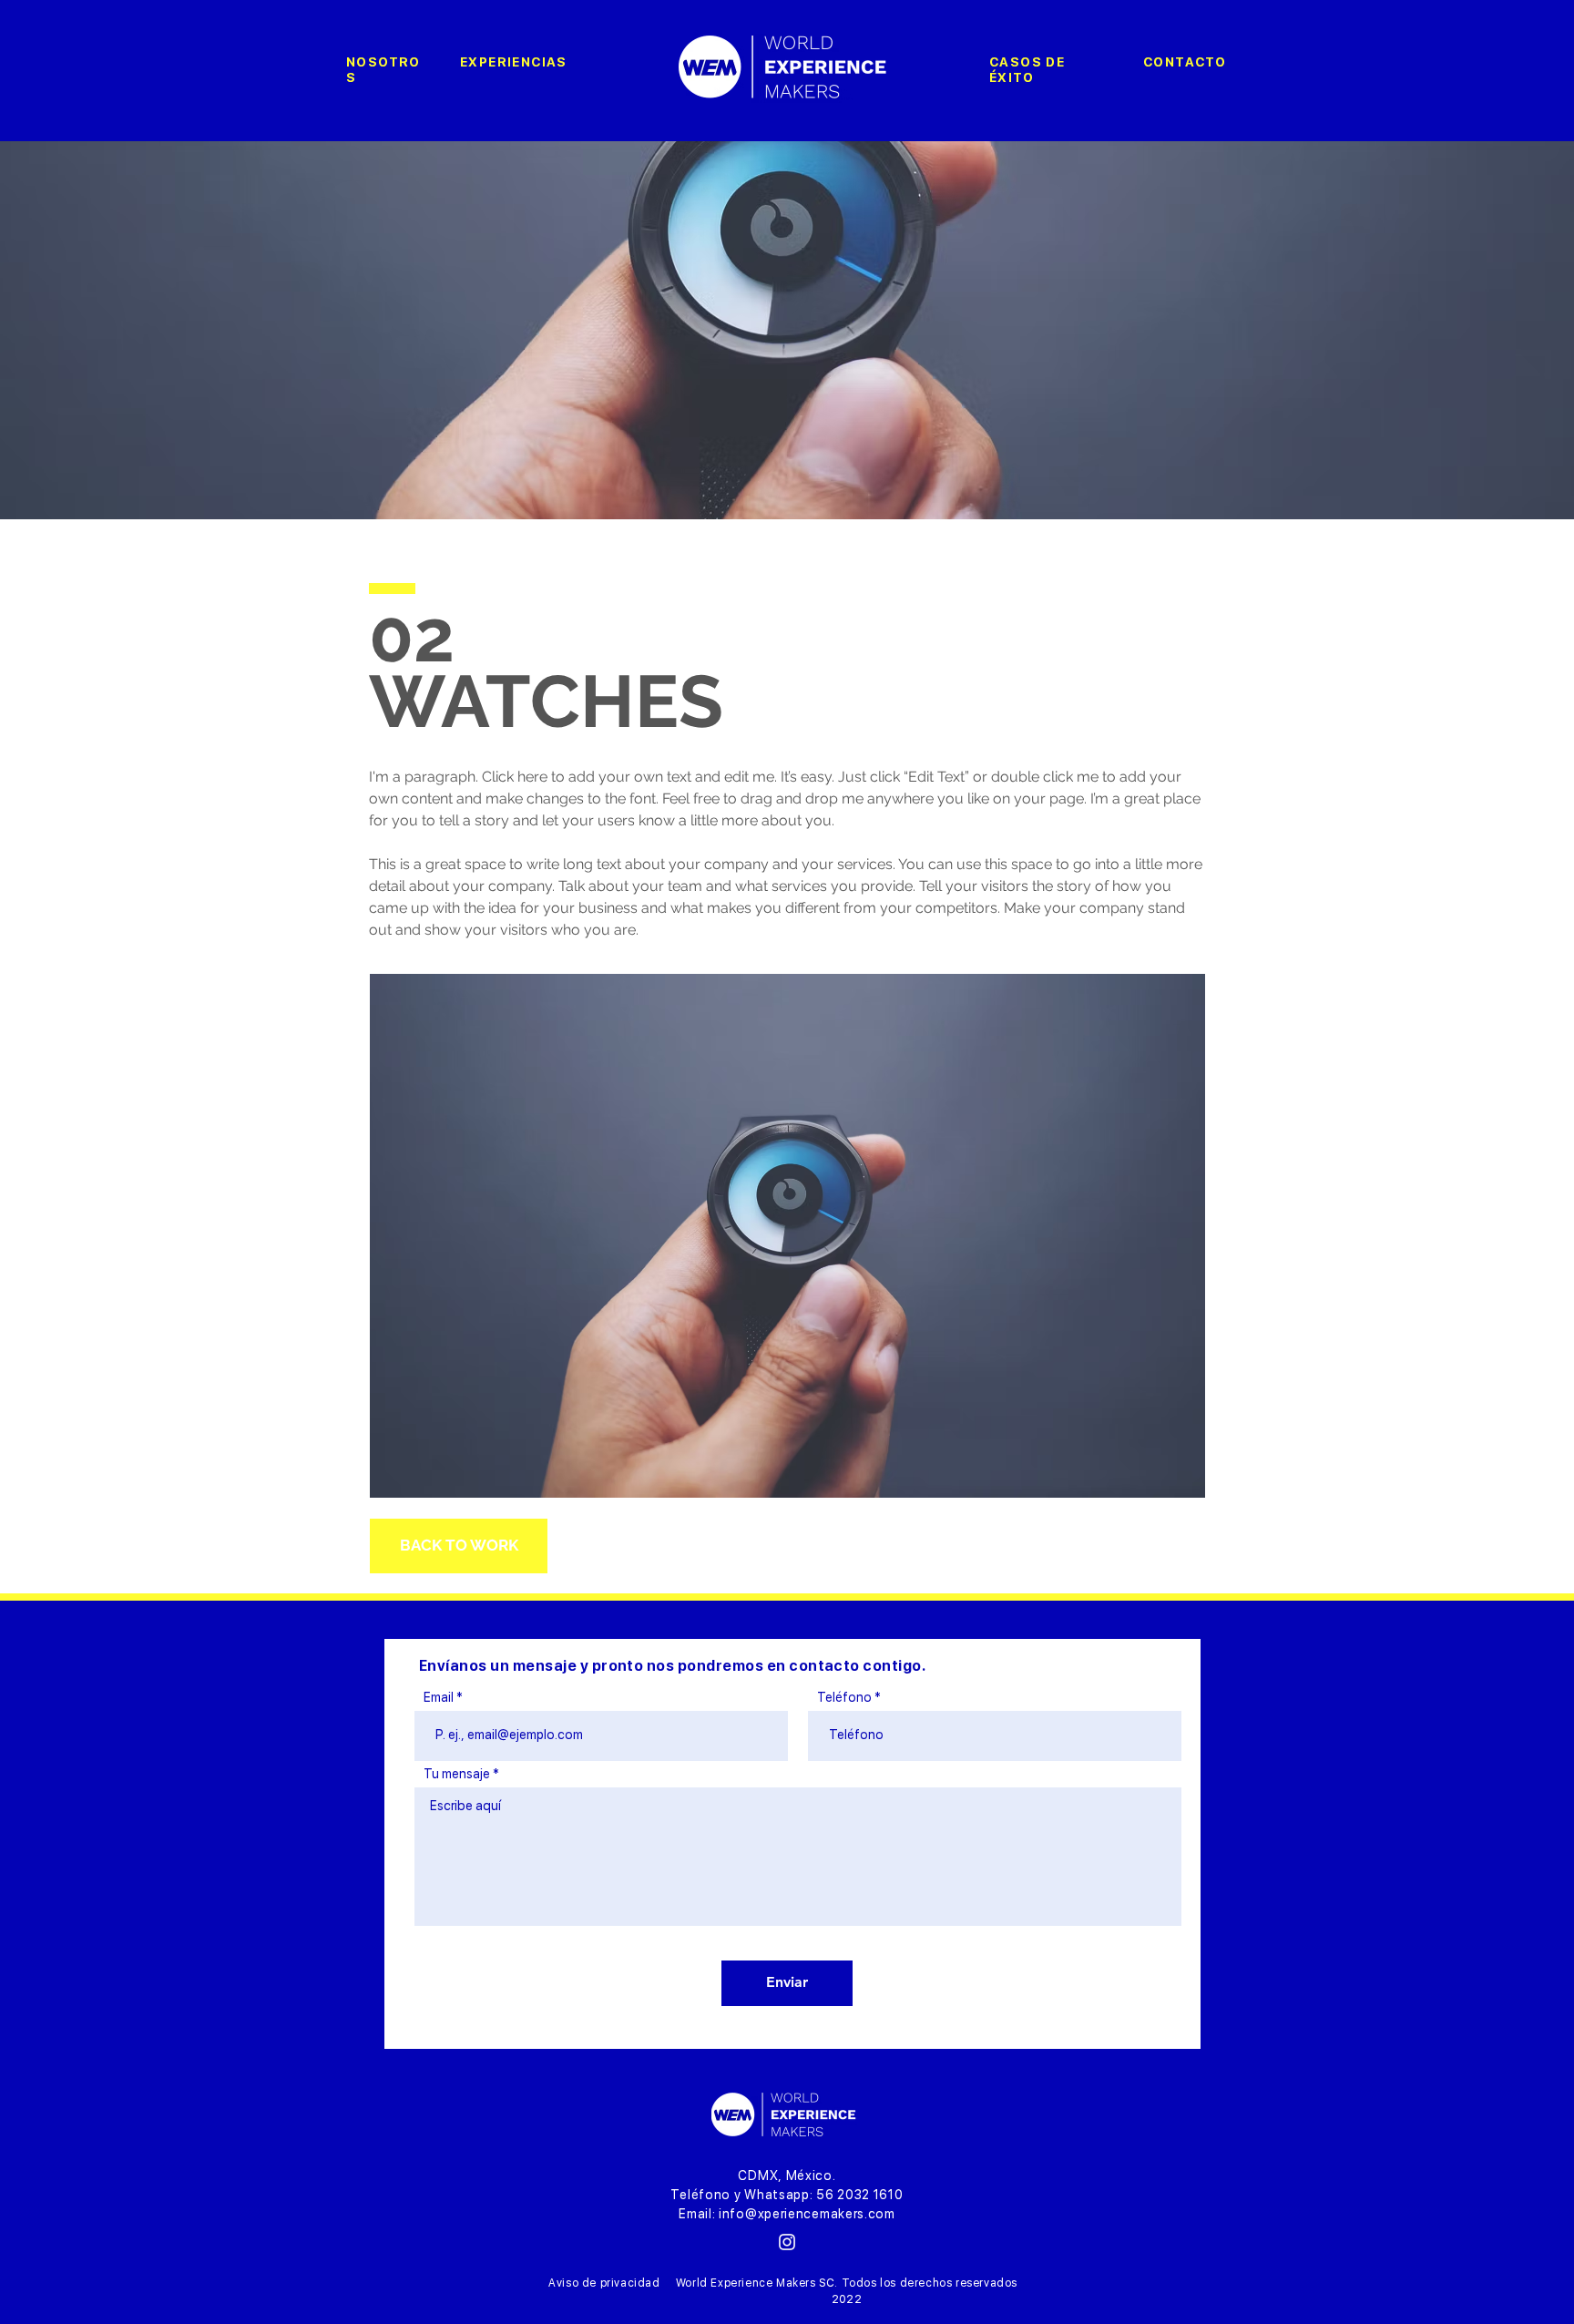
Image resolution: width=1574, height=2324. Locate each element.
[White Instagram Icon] (787, 2242)
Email (439, 1697)
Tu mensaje (457, 1774)
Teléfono (844, 1697)
